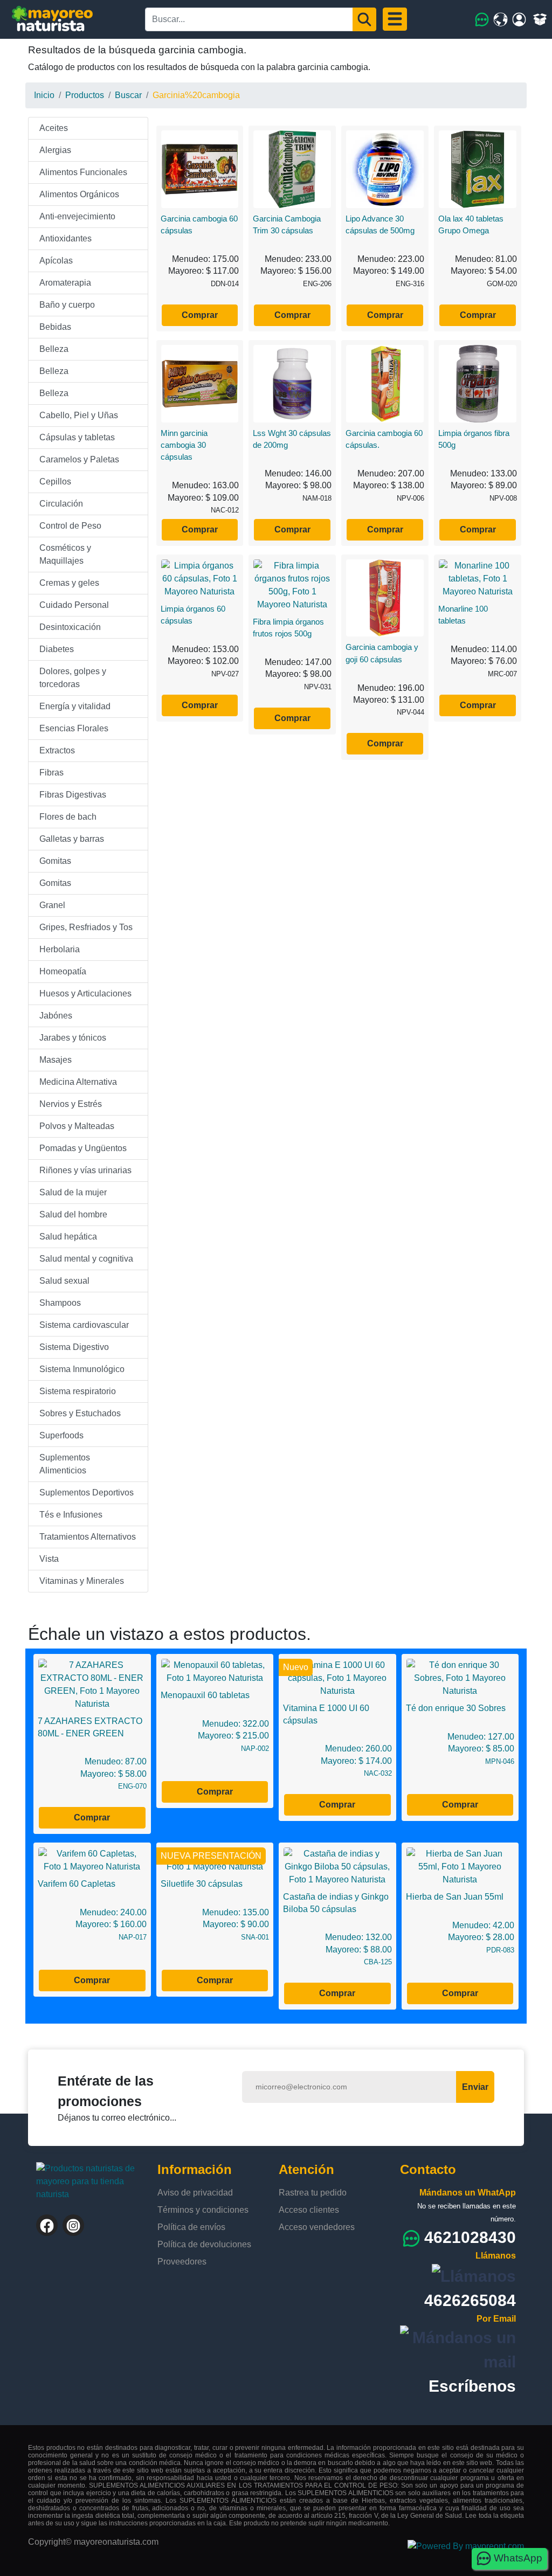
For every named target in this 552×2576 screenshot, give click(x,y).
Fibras (51, 773)
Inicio (44, 95)
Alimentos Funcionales (83, 172)
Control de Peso (70, 526)
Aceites (54, 128)
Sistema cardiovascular (84, 1325)
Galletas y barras (72, 839)
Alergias (55, 150)
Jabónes (56, 1016)
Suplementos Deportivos (87, 1493)
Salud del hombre (73, 1214)
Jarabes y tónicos (73, 1038)
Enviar (475, 2087)
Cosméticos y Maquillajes (65, 554)
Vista (49, 1559)
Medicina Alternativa (78, 1082)
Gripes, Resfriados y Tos (86, 927)
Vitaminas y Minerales (82, 1581)
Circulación (61, 504)
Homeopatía (63, 971)
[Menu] (395, 19)
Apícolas (56, 261)
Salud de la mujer (73, 1192)
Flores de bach (68, 817)
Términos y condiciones (203, 2210)
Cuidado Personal (74, 605)
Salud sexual (64, 1281)
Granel (52, 905)
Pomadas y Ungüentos (83, 1148)
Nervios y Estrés (71, 1104)
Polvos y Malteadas (77, 1126)
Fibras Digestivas (73, 795)
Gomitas (55, 861)
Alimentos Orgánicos (79, 194)
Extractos (57, 750)
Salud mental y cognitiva (86, 1259)
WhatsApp (517, 2558)
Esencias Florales (74, 728)
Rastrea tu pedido (313, 2193)
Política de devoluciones (204, 2244)
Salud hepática (68, 1237)
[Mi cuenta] (519, 19)
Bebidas (55, 327)
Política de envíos (191, 2227)
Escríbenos (472, 2386)
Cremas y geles (69, 583)
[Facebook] (47, 2225)
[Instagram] (73, 2225)
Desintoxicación (70, 627)
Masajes (56, 1060)
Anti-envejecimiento (77, 216)
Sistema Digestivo (74, 1347)
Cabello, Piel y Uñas (79, 415)
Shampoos (60, 1303)
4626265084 (470, 2300)
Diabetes (57, 649)
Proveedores (182, 2262)
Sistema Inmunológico (82, 1369)
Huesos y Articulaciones (85, 993)
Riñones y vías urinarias (85, 1170)
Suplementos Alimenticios (65, 1464)
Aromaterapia (65, 283)
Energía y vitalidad (75, 706)
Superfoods (61, 1435)
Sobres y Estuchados (80, 1413)
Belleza (54, 349)
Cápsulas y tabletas (77, 437)
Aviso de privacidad (195, 2193)
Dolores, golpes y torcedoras (73, 678)
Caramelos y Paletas (79, 459)
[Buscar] (365, 19)
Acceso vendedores (317, 2227)
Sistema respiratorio (78, 1391)
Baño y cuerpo (67, 305)
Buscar (128, 95)
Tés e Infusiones (71, 1515)
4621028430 (470, 2237)
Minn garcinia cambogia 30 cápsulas (184, 445)
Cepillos (55, 482)
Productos (85, 95)
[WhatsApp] (482, 19)
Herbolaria (60, 949)
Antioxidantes (65, 238)
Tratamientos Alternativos (88, 1537)
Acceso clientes (309, 2210)
